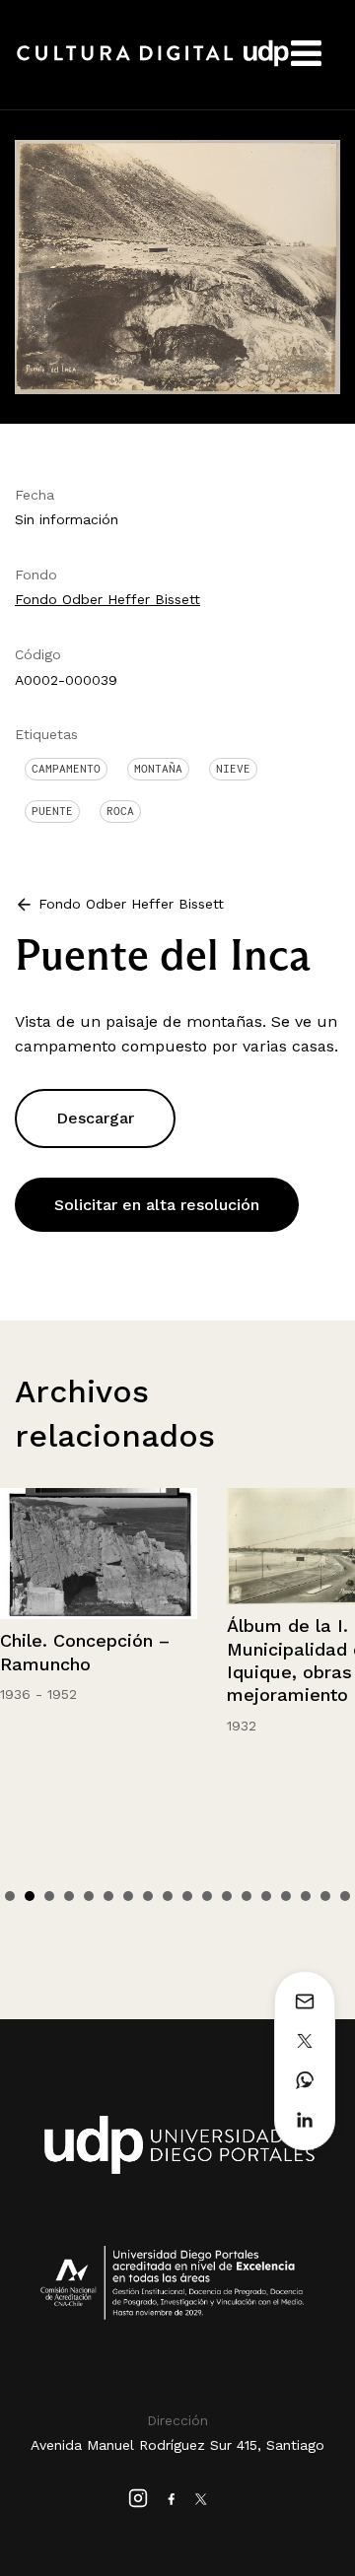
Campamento (66, 769)
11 (207, 1896)
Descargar (95, 1118)
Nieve (233, 769)
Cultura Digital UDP (153, 64)
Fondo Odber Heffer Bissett (107, 599)
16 (306, 1896)
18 (345, 1896)
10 (187, 1896)
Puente (52, 811)
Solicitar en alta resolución (157, 1205)
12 (227, 1896)
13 (247, 1896)
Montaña (158, 769)
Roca (120, 811)
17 (325, 1896)
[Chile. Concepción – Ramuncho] (99, 1554)
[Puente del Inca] (177, 266)
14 (266, 1896)
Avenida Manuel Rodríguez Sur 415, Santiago (177, 2445)
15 (286, 1896)
